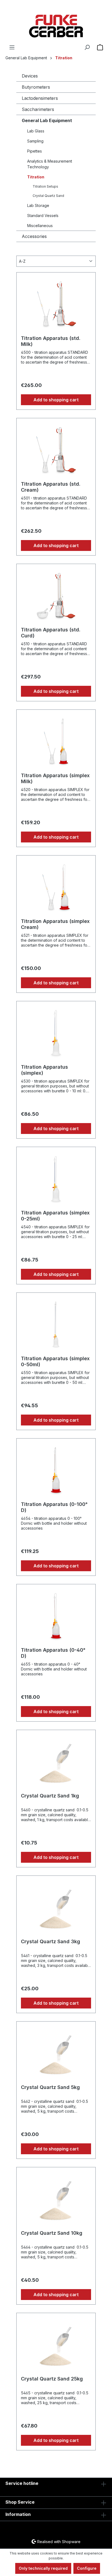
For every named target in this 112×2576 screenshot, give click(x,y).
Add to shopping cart (56, 400)
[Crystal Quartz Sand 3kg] (56, 1907)
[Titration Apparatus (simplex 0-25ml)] (56, 1179)
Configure (87, 2568)
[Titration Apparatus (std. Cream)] (56, 450)
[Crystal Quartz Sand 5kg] (56, 2053)
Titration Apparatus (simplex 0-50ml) (55, 1361)
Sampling (35, 141)
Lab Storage (38, 205)
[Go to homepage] (56, 26)
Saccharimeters (38, 109)
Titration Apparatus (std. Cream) (51, 487)
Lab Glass (36, 131)
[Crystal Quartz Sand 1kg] (56, 1762)
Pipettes (35, 151)
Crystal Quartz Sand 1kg (50, 1796)
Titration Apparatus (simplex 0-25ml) (55, 1216)
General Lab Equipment (47, 120)
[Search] (87, 47)
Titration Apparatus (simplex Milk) (55, 778)
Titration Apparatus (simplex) (44, 1070)
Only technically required (43, 2568)
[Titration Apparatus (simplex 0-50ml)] (56, 1324)
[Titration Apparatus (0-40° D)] (56, 1616)
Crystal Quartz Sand (48, 196)
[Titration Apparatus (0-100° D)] (56, 1470)
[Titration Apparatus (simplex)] (56, 1033)
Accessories (34, 236)
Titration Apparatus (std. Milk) (51, 341)
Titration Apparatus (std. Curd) (51, 633)
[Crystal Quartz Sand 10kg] (56, 2199)
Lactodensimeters (40, 98)
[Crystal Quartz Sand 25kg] (56, 2345)
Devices (30, 76)
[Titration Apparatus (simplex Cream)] (56, 887)
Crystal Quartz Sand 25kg (52, 2379)
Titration (36, 177)
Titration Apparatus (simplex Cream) (55, 924)
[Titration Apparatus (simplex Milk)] (56, 741)
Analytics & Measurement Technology (50, 164)
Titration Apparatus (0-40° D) (53, 1653)
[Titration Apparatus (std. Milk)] (56, 304)
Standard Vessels (43, 216)
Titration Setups (45, 186)
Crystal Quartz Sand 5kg (50, 2087)
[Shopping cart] (100, 47)
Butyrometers (36, 87)
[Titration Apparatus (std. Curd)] (56, 596)
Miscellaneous (40, 226)
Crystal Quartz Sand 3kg (51, 1941)
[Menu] (12, 47)
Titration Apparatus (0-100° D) (54, 1507)
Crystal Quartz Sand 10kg (52, 2233)
